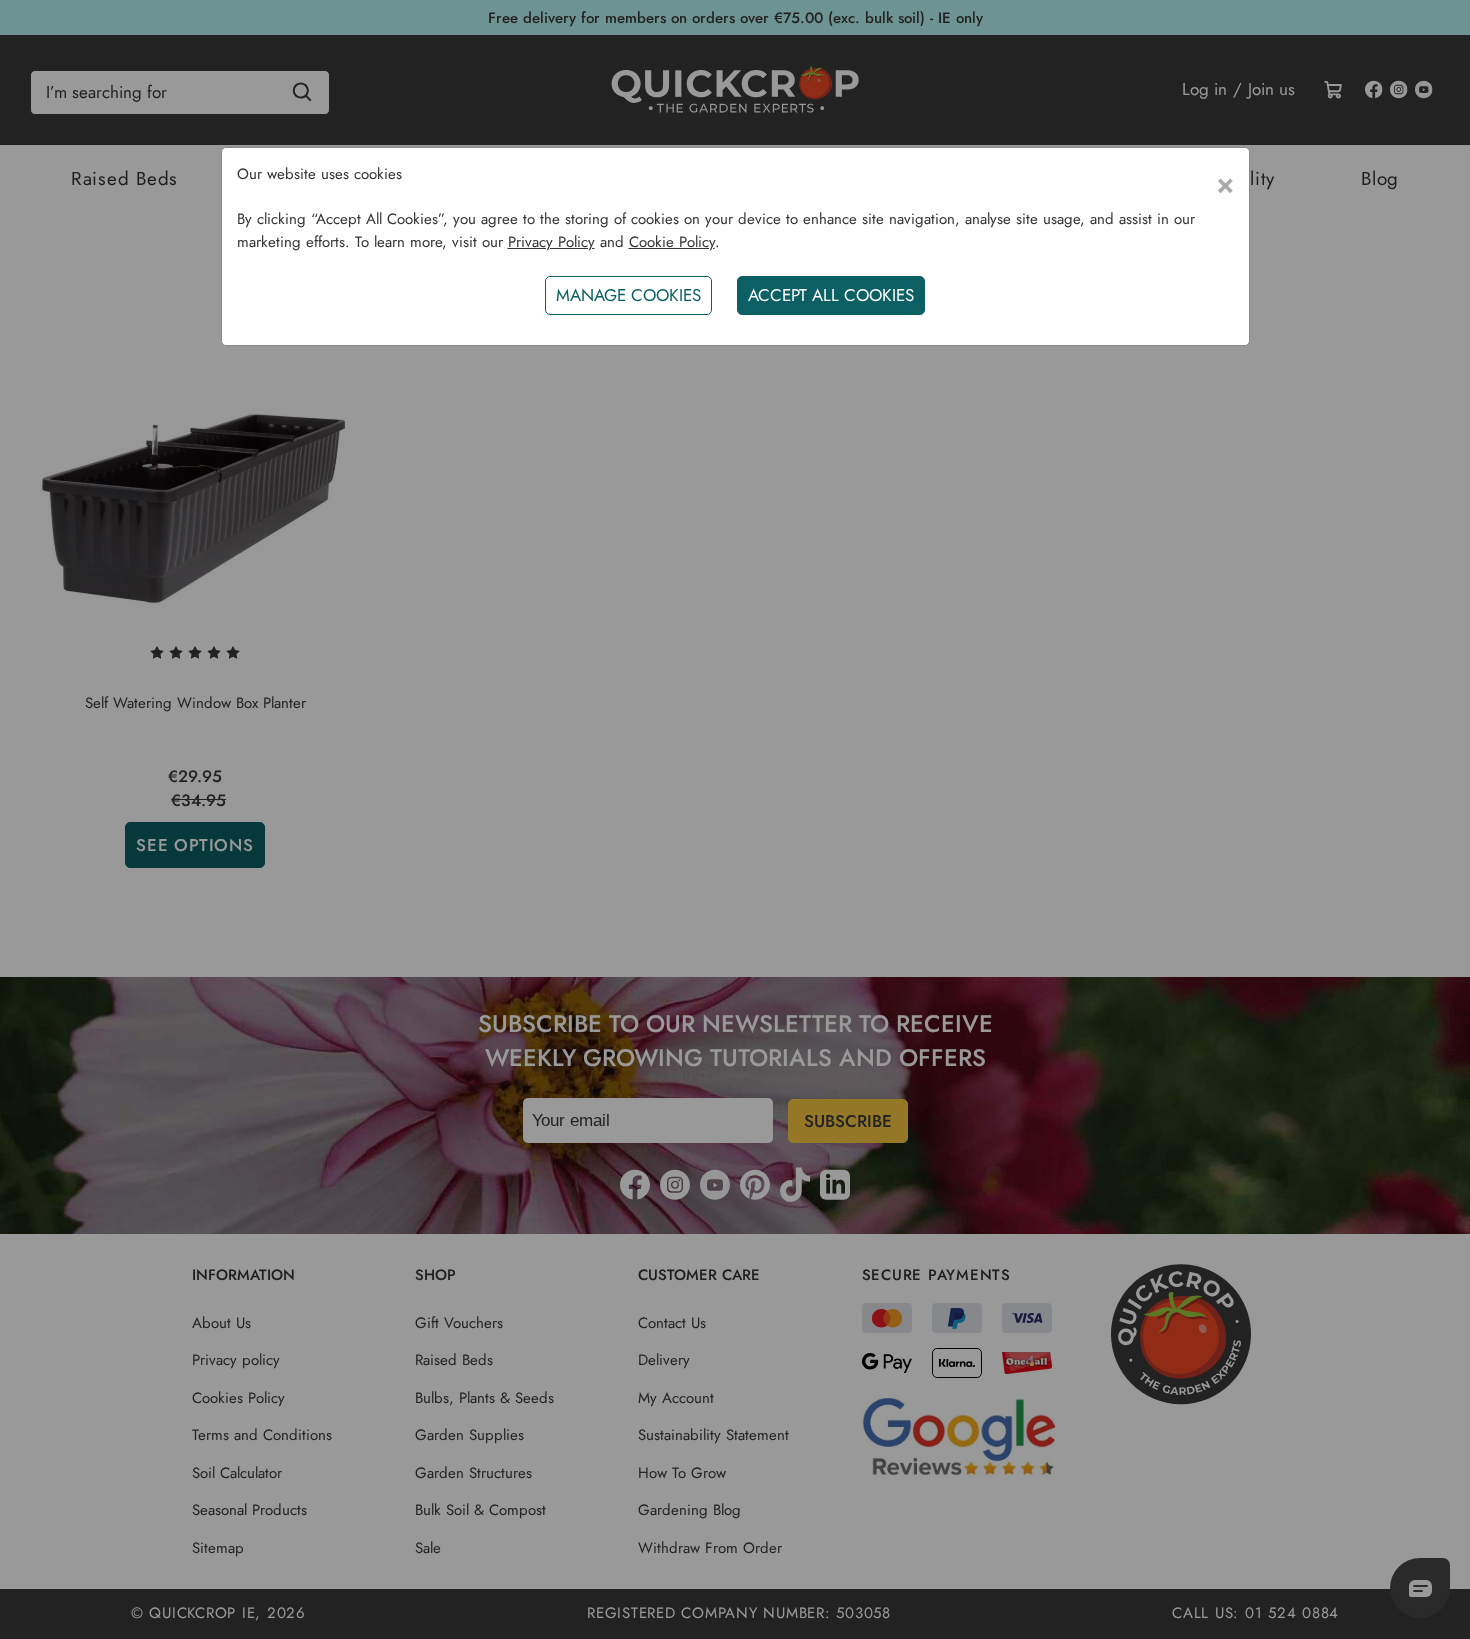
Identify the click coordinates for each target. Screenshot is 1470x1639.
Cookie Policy (672, 242)
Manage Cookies (628, 295)
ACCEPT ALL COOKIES (831, 295)
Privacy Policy (551, 242)
